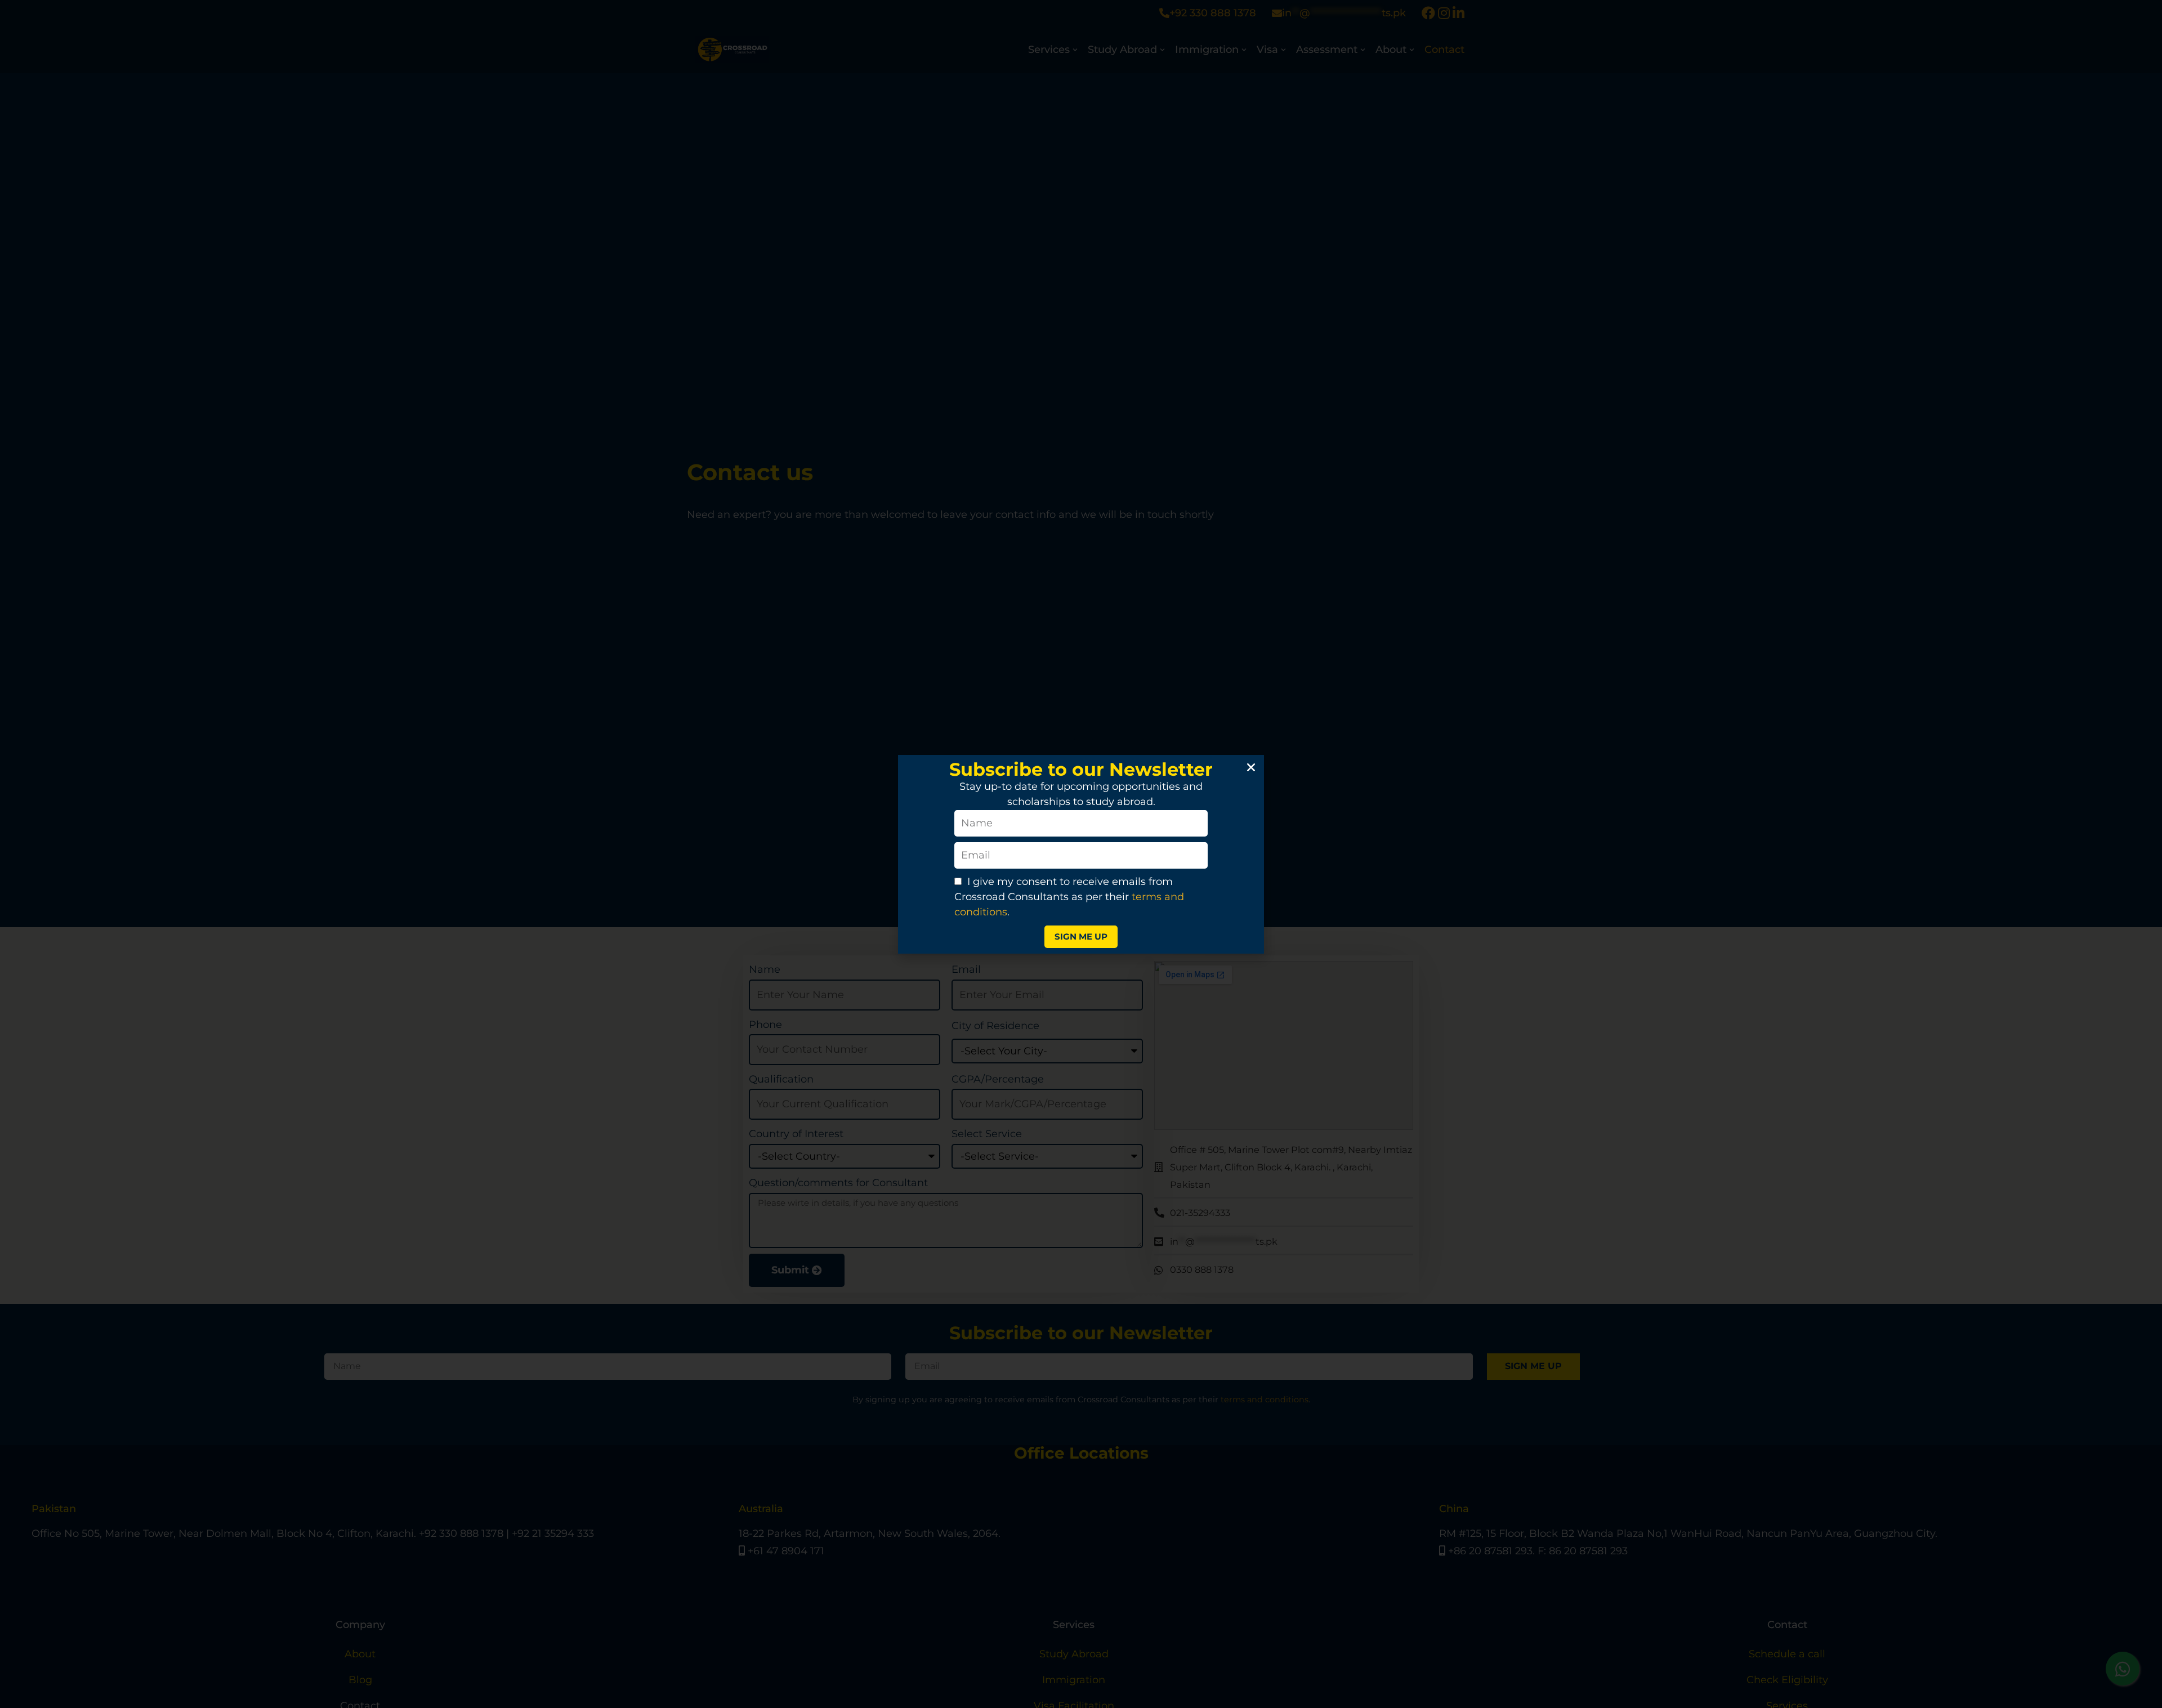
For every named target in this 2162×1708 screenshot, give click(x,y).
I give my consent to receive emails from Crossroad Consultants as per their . (1069, 897)
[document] (1081, 854)
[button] (1251, 767)
